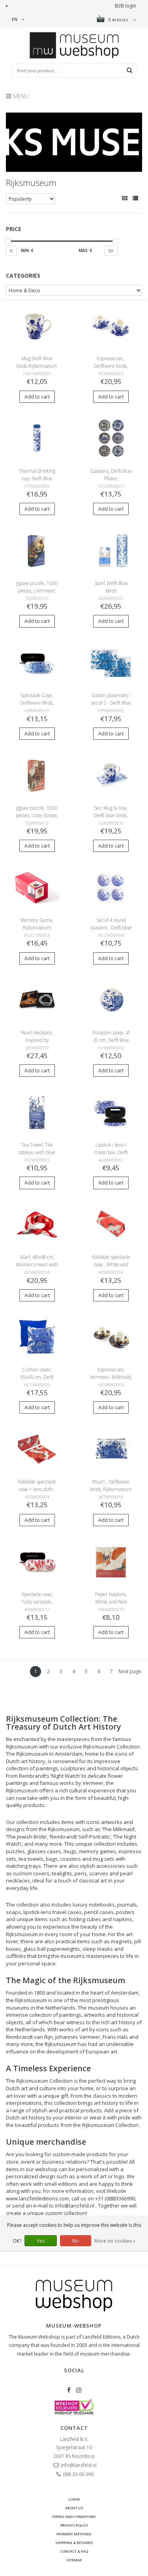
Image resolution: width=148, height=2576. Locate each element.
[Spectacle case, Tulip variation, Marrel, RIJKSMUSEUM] (37, 1561)
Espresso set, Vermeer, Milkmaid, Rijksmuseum (111, 1377)
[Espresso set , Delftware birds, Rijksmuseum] (111, 326)
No (76, 2241)
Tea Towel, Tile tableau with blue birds (37, 1152)
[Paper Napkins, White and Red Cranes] (111, 1561)
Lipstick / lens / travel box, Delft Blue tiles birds (111, 1152)
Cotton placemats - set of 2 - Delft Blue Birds (111, 703)
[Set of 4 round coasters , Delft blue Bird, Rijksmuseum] (111, 887)
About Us (74, 2508)
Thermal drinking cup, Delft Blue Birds (37, 479)
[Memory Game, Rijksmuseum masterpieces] (37, 887)
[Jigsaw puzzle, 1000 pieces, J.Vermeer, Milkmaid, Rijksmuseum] (37, 550)
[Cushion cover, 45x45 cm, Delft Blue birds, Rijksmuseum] (37, 1336)
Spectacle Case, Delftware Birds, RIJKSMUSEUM (37, 703)
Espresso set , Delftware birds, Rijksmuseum (111, 366)
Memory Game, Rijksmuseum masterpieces (37, 928)
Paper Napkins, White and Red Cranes (111, 1602)
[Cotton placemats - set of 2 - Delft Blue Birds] (111, 663)
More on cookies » (115, 2241)
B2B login (126, 6)
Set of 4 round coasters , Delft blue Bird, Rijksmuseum (111, 928)
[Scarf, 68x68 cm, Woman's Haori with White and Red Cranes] (37, 1224)
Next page (130, 1671)
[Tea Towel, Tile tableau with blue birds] (37, 1112)
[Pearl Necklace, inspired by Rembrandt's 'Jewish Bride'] (37, 999)
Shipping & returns (74, 2543)
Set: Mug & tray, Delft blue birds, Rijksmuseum (111, 815)
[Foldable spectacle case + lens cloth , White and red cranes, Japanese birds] (37, 1449)
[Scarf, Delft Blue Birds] (111, 550)
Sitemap (74, 2560)
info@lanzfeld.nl (79, 2465)
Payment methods (74, 2534)
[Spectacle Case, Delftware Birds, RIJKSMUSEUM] (37, 663)
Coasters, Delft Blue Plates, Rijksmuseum (111, 479)
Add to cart (37, 397)
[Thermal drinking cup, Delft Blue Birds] (37, 438)
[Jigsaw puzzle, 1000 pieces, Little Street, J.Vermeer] (37, 775)
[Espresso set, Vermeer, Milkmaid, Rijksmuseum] (111, 1336)
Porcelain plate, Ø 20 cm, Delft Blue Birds (111, 1040)
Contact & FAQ (74, 2551)
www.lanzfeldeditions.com (37, 2198)
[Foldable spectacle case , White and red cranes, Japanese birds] (111, 1224)
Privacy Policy (74, 2525)
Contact (74, 2428)
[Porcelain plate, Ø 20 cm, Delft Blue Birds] (111, 999)
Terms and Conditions (74, 2517)
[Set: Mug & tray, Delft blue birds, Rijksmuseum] (111, 775)
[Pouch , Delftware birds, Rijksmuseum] (111, 1449)
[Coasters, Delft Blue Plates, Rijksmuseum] (111, 438)
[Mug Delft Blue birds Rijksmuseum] (37, 326)
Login (74, 2499)
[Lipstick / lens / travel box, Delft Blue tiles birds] (111, 1112)
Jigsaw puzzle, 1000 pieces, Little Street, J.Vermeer (37, 815)
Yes (41, 2241)
